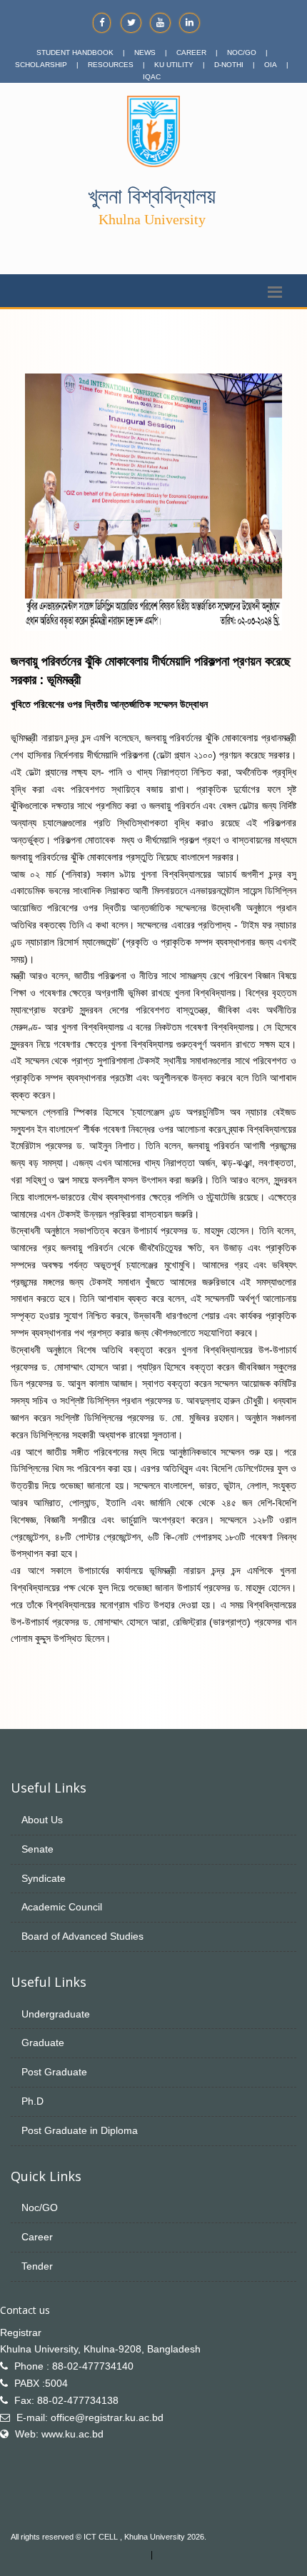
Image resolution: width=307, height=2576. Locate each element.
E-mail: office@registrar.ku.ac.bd (90, 2417)
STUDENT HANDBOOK (75, 52)
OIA (271, 65)
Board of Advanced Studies (82, 1936)
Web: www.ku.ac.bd (59, 2434)
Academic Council (62, 1907)
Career (37, 2237)
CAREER (191, 52)
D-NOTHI (229, 65)
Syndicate (44, 1878)
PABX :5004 (41, 2383)
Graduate (43, 2043)
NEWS (145, 52)
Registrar (21, 2332)
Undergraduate (56, 2014)
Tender (37, 2266)
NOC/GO (242, 52)
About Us (42, 1820)
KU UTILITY (174, 65)
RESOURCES (111, 65)
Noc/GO (40, 2207)
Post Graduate (54, 2072)
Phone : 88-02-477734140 (74, 2366)
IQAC (152, 77)
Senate (37, 1849)
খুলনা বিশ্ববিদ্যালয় (152, 196)
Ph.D (32, 2101)
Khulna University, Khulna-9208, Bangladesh (100, 2349)
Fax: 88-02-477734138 (66, 2400)
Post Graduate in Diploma (80, 2130)
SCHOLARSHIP (41, 65)
